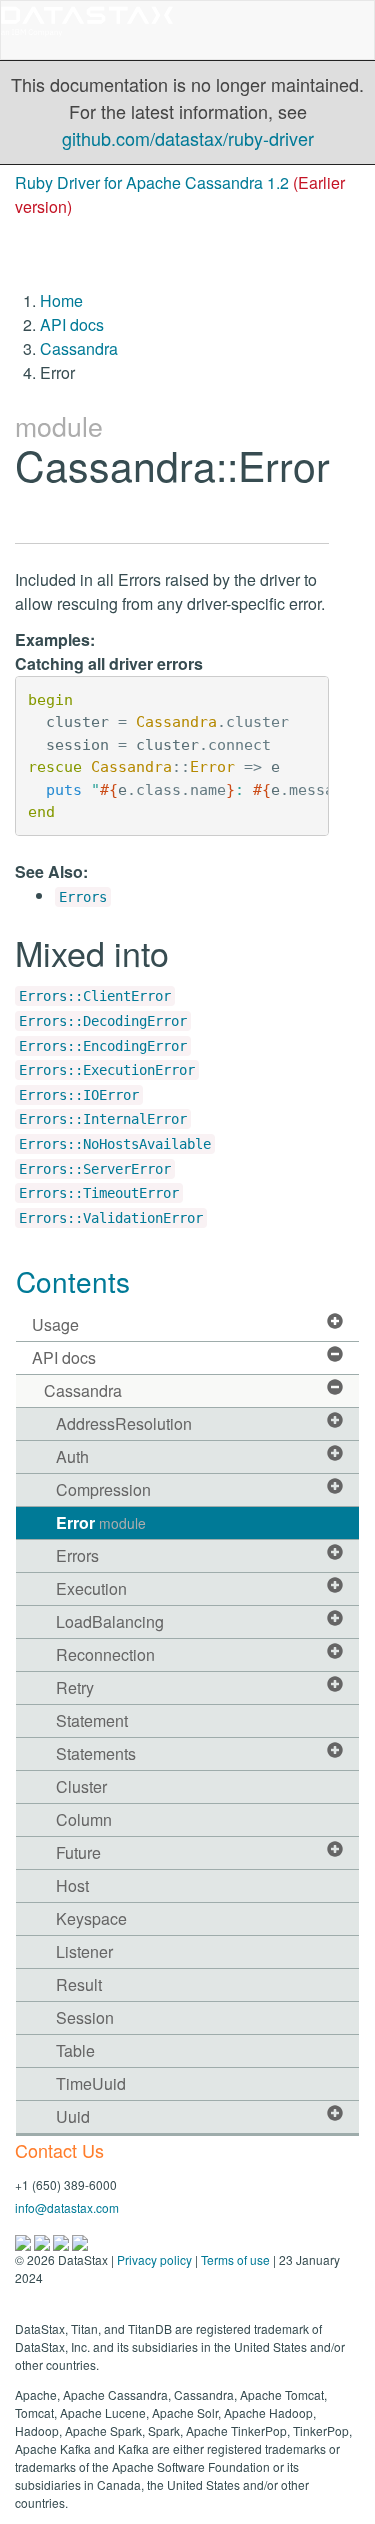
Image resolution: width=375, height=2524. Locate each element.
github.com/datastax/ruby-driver (188, 138)
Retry (75, 1687)
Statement (92, 1720)
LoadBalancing (110, 1621)
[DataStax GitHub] (80, 2240)
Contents (73, 1281)
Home (61, 300)
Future (78, 1852)
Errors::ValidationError (111, 1218)
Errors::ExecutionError (107, 1070)
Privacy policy (154, 2259)
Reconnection (105, 1654)
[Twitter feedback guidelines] (62, 2240)
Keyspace (91, 1918)
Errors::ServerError (95, 1169)
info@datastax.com (67, 2207)
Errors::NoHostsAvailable (115, 1144)
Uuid (73, 2116)
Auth (72, 1456)
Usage (55, 1324)
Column (84, 1819)
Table (75, 2050)
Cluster (81, 1786)
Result (79, 1984)
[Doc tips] (43, 2240)
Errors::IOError (79, 1095)
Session (85, 2017)
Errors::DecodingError (103, 1021)
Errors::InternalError (103, 1119)
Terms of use (235, 2259)
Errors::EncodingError (103, 1046)
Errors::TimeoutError (99, 1193)
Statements (96, 1753)
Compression (103, 1489)
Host (72, 1885)
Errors (83, 897)
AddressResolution (124, 1423)
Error (101, 1522)
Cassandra (79, 348)
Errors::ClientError (95, 996)
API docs (72, 324)
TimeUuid (91, 2083)
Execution (91, 1588)
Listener (84, 1951)
